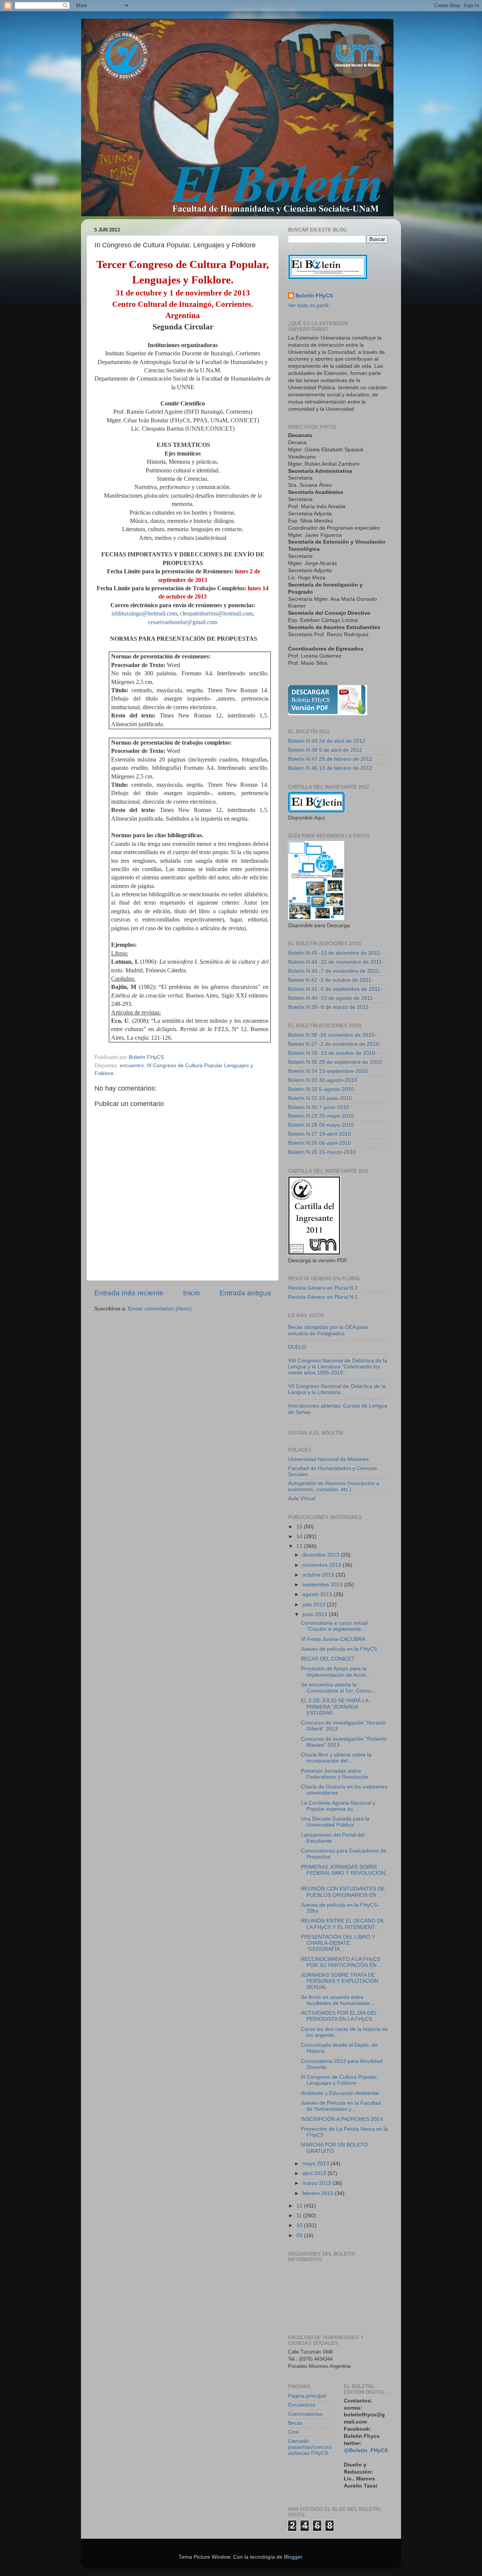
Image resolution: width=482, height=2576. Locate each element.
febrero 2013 (319, 2193)
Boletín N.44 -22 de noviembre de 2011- (336, 962)
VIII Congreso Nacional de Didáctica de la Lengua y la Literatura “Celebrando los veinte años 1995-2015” (338, 1367)
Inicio (191, 1293)
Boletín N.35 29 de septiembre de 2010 (335, 1062)
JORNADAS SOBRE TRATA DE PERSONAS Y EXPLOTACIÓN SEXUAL (340, 1981)
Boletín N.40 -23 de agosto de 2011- (331, 998)
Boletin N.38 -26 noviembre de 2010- (332, 1035)
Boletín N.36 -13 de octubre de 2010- (333, 1053)
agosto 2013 (318, 1594)
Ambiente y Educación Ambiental (340, 2093)
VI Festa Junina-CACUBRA (333, 1639)
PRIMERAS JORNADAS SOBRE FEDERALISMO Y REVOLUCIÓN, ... (344, 1873)
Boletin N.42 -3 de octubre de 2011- (331, 980)
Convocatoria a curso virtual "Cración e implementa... (334, 1626)
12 (300, 2206)
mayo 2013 (317, 2164)
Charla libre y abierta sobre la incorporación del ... (336, 1758)
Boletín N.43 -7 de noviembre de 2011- (334, 971)
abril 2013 (315, 2173)
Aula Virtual (302, 1498)
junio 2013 (316, 1614)
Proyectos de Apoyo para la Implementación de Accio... (336, 1672)
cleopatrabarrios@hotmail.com (216, 613)
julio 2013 (315, 1605)
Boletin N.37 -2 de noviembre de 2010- (334, 1044)
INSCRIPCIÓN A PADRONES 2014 (342, 2119)
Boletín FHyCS (314, 296)
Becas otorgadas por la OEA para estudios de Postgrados (328, 1330)
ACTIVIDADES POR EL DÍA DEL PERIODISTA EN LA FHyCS (339, 2016)
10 (300, 2225)
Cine (294, 2432)
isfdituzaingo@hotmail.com (144, 613)
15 (300, 1527)
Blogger (293, 2557)
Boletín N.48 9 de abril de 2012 (325, 750)
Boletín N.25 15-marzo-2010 (322, 1152)
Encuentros (302, 2405)
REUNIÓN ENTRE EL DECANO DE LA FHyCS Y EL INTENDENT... (342, 1924)
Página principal (307, 2396)
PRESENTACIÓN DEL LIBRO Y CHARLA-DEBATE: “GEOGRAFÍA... (338, 1943)
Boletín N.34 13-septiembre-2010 (328, 1071)
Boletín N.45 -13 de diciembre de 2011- (335, 953)
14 (300, 1536)
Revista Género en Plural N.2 (323, 1288)
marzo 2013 (317, 2183)
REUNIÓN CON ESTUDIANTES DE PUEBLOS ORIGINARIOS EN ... (343, 1892)
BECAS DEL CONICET (328, 1659)
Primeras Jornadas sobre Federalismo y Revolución (335, 1774)
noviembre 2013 (323, 1565)
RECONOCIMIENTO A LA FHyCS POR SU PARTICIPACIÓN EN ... (342, 1962)
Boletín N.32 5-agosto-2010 (321, 1089)
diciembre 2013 (322, 1555)
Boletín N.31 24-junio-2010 (320, 1098)
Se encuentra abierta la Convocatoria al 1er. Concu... (338, 1688)
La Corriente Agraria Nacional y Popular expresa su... (338, 1806)
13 (300, 1546)
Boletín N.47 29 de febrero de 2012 (330, 759)
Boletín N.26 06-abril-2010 (320, 1143)
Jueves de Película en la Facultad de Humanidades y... (341, 2106)
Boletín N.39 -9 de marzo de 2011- (329, 1007)
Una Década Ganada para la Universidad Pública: (335, 1822)
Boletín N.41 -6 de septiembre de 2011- (335, 989)
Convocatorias (305, 2414)
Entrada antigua (245, 1293)
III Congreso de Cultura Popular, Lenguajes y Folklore (339, 2080)
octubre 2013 (319, 1575)
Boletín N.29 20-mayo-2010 (321, 1116)
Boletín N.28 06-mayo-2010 (321, 1125)
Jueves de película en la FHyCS (339, 1649)
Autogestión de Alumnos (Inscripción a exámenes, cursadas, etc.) (334, 1486)
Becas (295, 2423)
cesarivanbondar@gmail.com (183, 622)
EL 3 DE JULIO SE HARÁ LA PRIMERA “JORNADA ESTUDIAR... (335, 1707)
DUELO (297, 1347)
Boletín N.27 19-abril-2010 (320, 1134)
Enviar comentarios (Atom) (160, 1309)
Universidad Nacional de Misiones (328, 1459)
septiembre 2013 (323, 1585)
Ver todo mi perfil (308, 305)
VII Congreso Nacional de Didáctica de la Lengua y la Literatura (337, 1389)
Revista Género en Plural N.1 (323, 1297)
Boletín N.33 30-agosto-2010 (323, 1080)
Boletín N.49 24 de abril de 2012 (327, 741)
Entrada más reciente (129, 1293)
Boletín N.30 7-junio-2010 (319, 1107)
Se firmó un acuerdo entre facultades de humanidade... (338, 2000)
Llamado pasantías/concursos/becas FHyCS (310, 2447)
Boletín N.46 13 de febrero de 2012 (330, 768)
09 (300, 2236)
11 (300, 2216)
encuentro (132, 1066)
